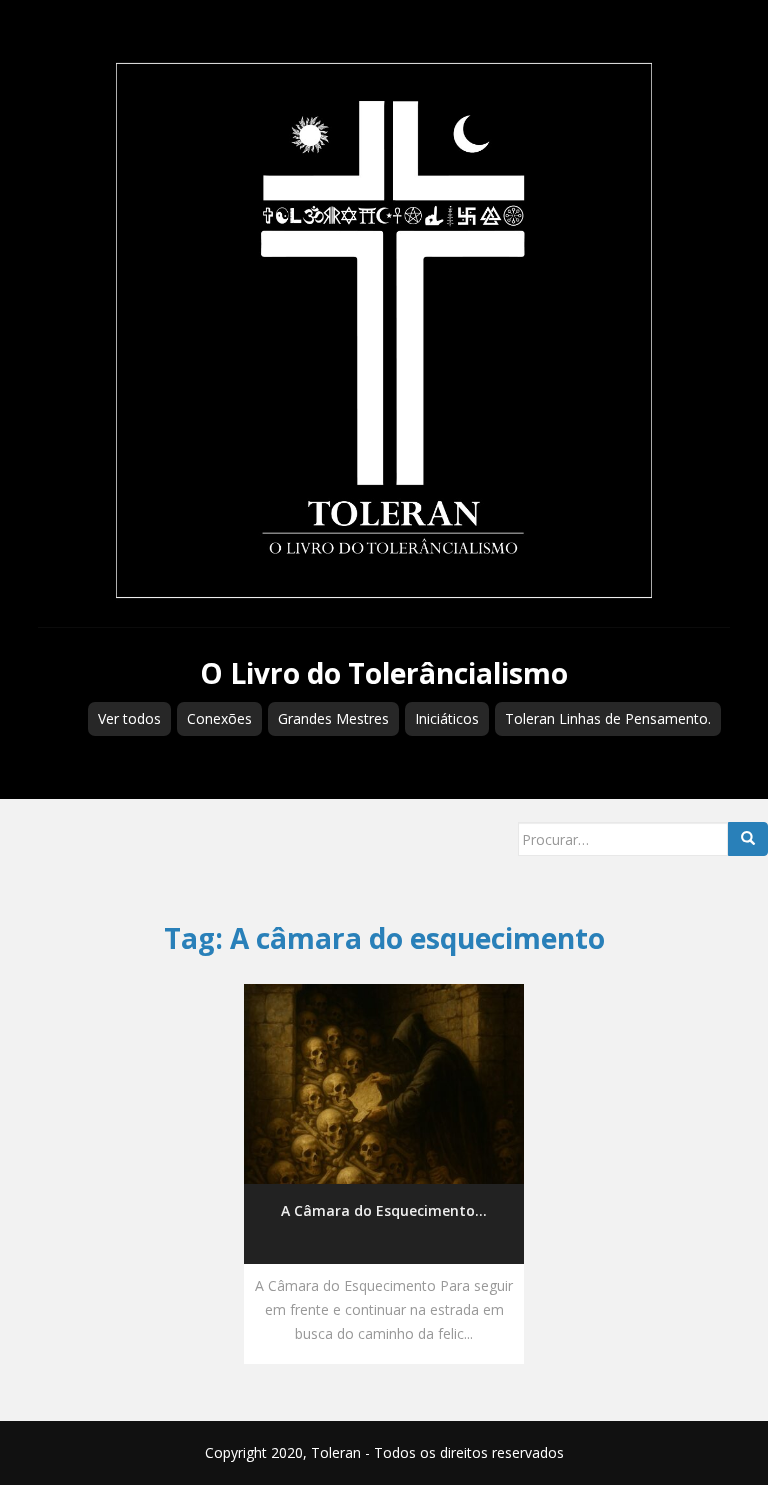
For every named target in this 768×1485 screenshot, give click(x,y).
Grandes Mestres (333, 718)
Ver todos (129, 718)
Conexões (219, 718)
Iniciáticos (447, 718)
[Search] (748, 839)
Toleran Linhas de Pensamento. (608, 718)
